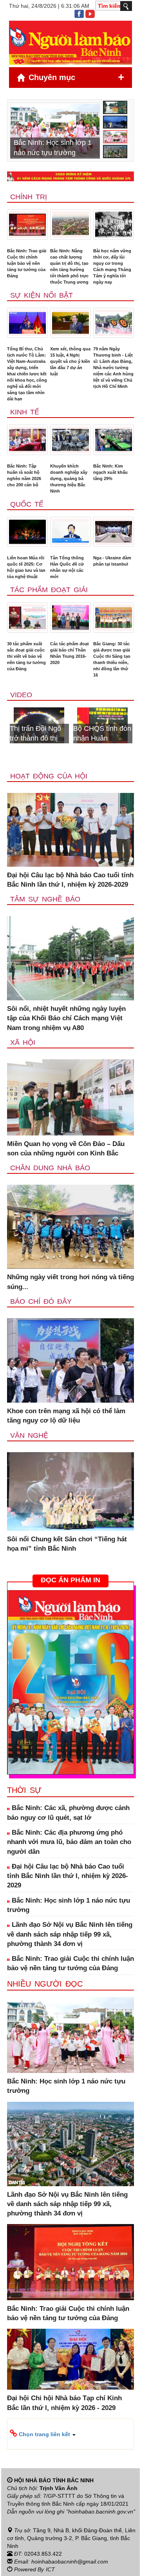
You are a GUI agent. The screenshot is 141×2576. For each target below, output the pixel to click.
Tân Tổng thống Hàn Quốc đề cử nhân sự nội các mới (67, 567)
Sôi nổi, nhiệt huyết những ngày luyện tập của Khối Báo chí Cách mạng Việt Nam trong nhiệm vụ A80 (66, 1018)
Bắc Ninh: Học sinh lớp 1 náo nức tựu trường (69, 1905)
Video (21, 695)
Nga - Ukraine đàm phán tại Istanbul (112, 561)
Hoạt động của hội (49, 776)
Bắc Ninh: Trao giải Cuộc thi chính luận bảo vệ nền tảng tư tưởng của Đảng (27, 263)
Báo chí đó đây (41, 1301)
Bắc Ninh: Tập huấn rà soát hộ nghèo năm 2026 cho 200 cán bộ (24, 475)
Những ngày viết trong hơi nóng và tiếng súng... (70, 1282)
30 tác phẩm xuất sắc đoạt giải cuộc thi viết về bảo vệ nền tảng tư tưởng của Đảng (26, 656)
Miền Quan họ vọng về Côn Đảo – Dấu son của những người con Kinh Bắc (66, 1149)
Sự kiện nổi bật (42, 295)
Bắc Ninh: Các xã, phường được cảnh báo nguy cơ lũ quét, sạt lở (68, 1813)
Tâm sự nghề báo (45, 899)
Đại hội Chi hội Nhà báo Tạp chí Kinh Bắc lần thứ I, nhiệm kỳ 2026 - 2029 (64, 2403)
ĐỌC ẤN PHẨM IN (70, 1580)
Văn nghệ (29, 1435)
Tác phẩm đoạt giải (49, 590)
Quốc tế (27, 504)
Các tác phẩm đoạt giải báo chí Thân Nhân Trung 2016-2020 (70, 653)
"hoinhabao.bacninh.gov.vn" (101, 2512)
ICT (50, 2569)
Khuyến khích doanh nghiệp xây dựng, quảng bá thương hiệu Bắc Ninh (69, 478)
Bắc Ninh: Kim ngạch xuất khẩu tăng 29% (110, 472)
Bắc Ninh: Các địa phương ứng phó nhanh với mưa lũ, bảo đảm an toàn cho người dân (69, 1842)
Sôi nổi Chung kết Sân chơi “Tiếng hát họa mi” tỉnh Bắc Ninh (67, 1544)
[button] (70, 2434)
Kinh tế (25, 412)
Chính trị (29, 197)
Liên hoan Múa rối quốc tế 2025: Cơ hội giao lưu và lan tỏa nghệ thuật (26, 567)
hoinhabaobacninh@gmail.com (70, 2562)
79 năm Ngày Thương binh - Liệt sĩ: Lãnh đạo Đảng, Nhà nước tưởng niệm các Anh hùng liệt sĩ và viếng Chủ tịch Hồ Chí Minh (113, 368)
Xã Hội (23, 1043)
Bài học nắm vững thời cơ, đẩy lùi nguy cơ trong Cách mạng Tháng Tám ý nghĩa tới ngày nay (112, 266)
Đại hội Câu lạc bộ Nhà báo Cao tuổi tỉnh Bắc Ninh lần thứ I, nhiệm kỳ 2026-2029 (70, 880)
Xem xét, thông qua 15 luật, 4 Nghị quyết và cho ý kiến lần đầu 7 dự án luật (70, 361)
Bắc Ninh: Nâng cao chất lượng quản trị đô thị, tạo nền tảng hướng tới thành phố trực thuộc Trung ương (69, 266)
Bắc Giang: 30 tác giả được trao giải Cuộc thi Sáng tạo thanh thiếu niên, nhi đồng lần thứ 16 (112, 659)
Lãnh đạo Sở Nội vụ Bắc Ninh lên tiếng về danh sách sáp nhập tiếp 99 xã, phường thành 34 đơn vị (70, 1934)
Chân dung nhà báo (50, 1168)
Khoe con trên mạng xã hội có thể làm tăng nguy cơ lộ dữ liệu (66, 1416)
